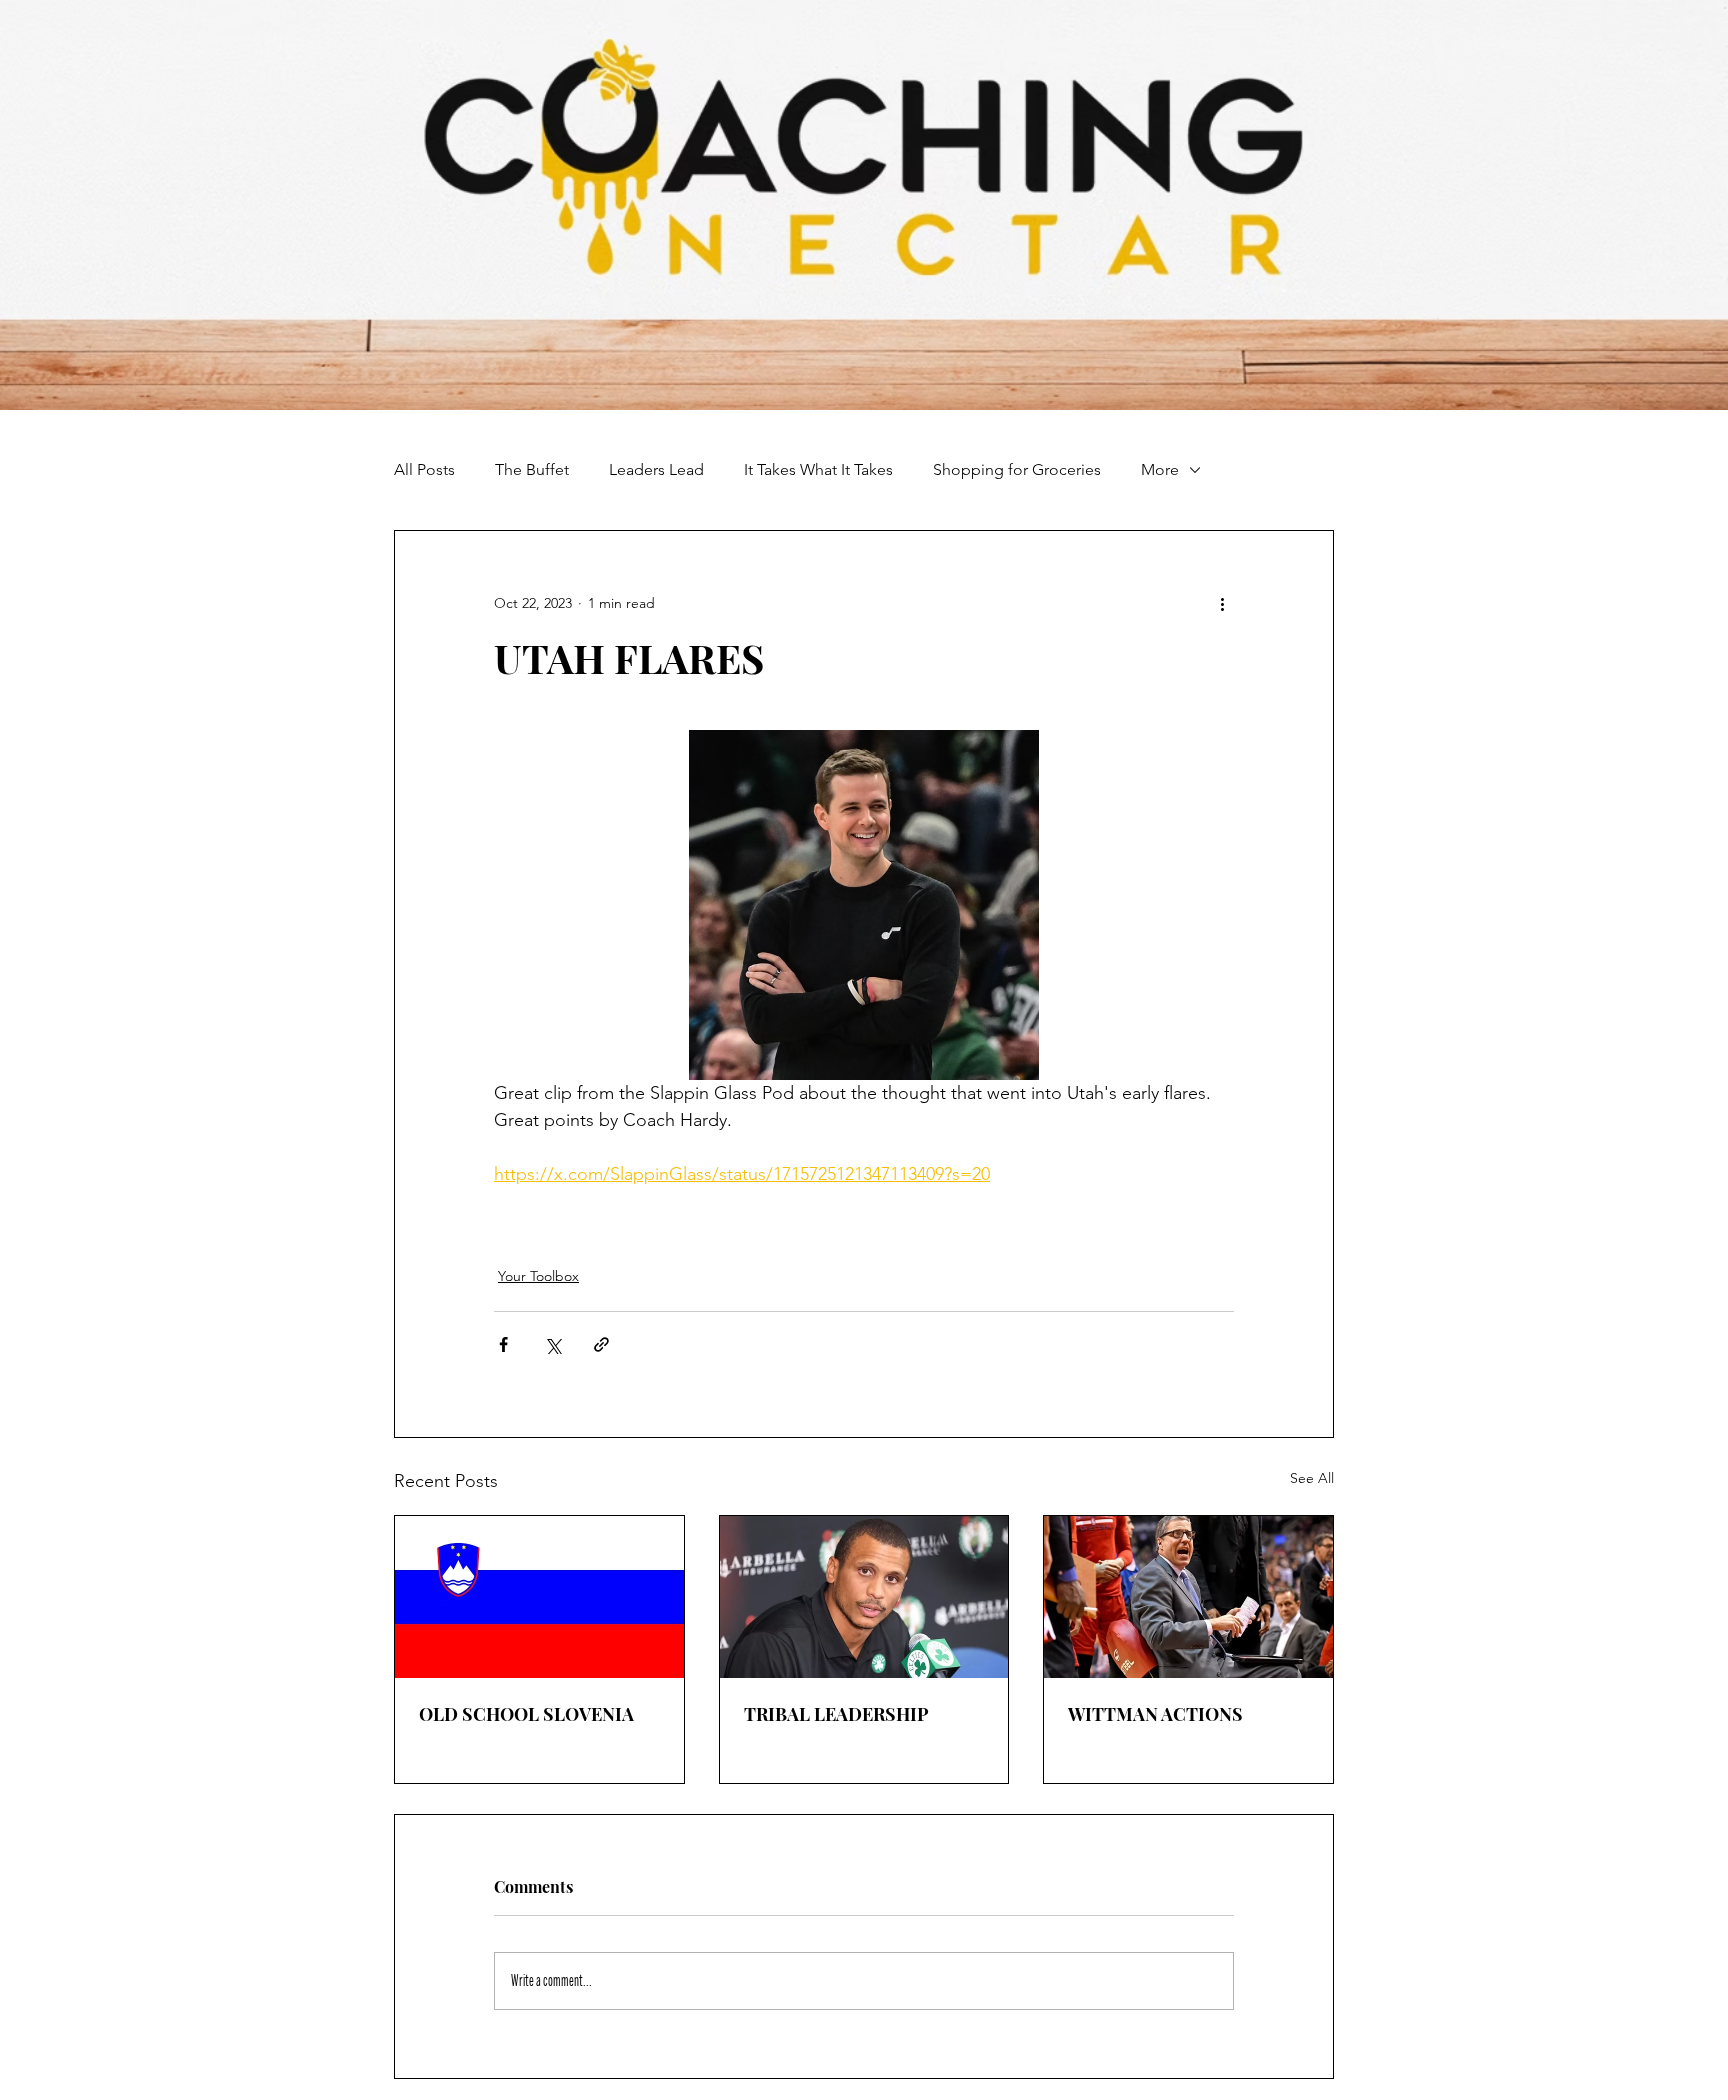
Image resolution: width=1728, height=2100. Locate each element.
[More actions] (1222, 603)
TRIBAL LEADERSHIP (836, 1714)
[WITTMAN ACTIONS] (1188, 1597)
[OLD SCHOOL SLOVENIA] (539, 1597)
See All (1312, 1478)
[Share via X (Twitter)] (552, 1344)
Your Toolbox (538, 1276)
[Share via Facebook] (503, 1344)
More (1160, 469)
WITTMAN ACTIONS (1155, 1714)
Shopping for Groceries (1017, 469)
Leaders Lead (656, 469)
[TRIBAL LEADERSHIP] (864, 1597)
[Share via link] (601, 1344)
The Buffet (532, 469)
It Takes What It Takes (818, 469)
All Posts (424, 469)
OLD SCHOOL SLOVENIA (526, 1714)
